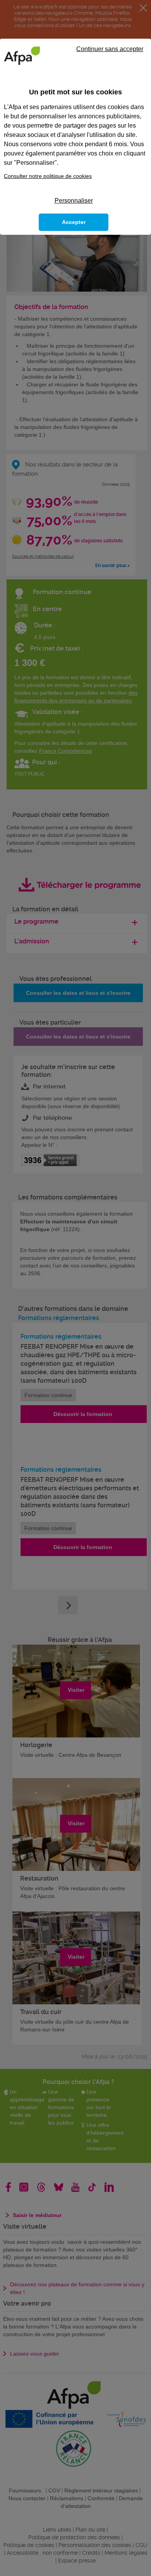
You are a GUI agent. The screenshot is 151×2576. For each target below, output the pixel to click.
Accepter (74, 222)
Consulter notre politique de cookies (48, 176)
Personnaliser (74, 201)
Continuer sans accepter (110, 49)
